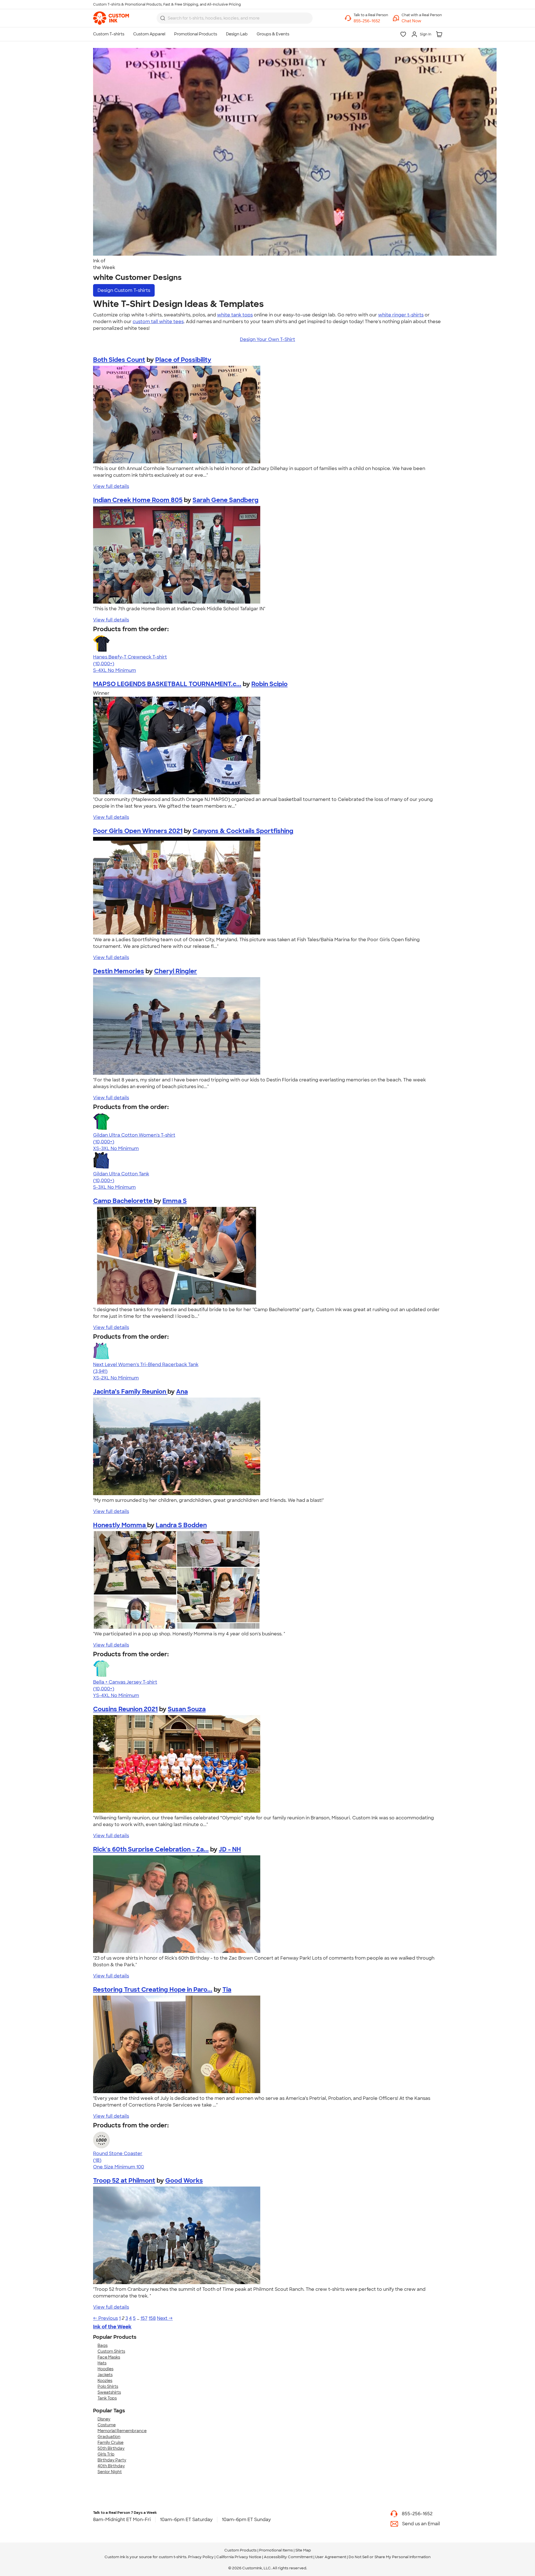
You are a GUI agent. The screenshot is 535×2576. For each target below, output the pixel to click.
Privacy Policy (201, 2557)
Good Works (184, 2181)
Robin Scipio (269, 684)
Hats (102, 2363)
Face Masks (109, 2357)
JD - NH (230, 1849)
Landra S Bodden (181, 1525)
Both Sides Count (119, 360)
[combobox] (235, 18)
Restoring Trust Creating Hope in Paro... (153, 1990)
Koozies (105, 2381)
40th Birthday (111, 2466)
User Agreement (331, 2557)
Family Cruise (110, 2442)
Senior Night (110, 2472)
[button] (422, 21)
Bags (103, 2345)
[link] (111, 18)
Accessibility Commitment (288, 2557)
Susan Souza (187, 1709)
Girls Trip (106, 2454)
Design (124, 290)
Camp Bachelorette (123, 1201)
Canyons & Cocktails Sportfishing (243, 831)
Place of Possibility (183, 360)
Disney (104, 2419)
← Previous (105, 2318)
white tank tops (235, 315)
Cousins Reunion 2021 (125, 1709)
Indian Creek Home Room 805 (138, 500)
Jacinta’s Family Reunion (130, 1392)
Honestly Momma (120, 1525)
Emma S (175, 1201)
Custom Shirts (111, 2351)
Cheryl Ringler (176, 971)
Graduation (109, 2437)
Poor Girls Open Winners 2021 (138, 831)
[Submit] (163, 18)
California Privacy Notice (239, 2557)
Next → (165, 2318)
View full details (111, 486)
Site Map (303, 2550)
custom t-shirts (173, 2557)
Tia (227, 1990)
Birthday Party (112, 2460)
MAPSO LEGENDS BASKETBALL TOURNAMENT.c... (167, 684)
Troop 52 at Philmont (124, 2181)
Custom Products (240, 2550)
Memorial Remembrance (122, 2431)
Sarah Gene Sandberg (226, 500)
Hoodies (105, 2369)
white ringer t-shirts (401, 315)
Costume (107, 2425)
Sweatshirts (109, 2392)
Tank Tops (107, 2398)
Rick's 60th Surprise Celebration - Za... (151, 1849)
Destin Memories (119, 971)
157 (144, 2318)
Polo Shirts (108, 2386)
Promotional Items (276, 2550)
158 (152, 2318)
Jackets (105, 2375)
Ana (182, 1392)
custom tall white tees (158, 322)
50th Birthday (111, 2448)
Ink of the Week (112, 2327)
